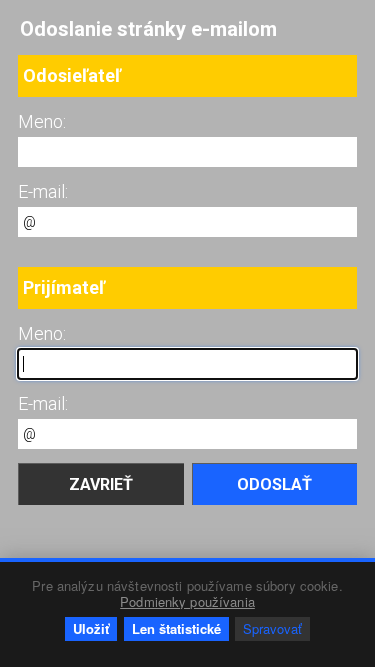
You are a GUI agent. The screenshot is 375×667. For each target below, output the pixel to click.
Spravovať (272, 628)
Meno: (42, 121)
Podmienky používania (187, 601)
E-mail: (43, 191)
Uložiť (91, 628)
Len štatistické (176, 628)
